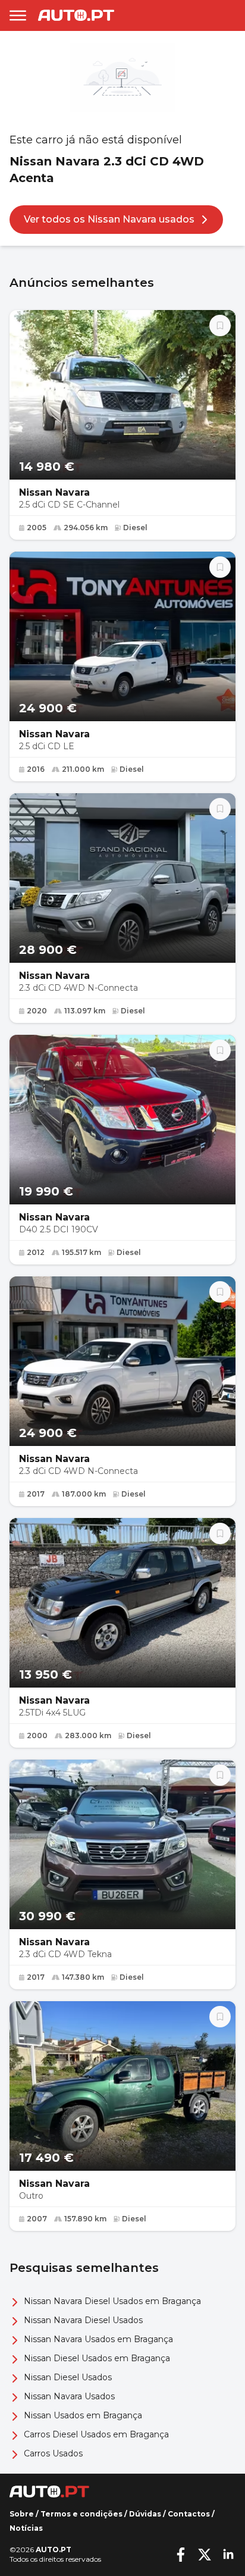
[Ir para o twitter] (205, 2555)
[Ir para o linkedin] (228, 2555)
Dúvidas (145, 2514)
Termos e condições (81, 2514)
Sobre (22, 2514)
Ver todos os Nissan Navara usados (109, 219)
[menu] (18, 15)
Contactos (189, 2514)
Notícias (26, 2528)
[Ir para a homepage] (76, 15)
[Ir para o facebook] (181, 2555)
